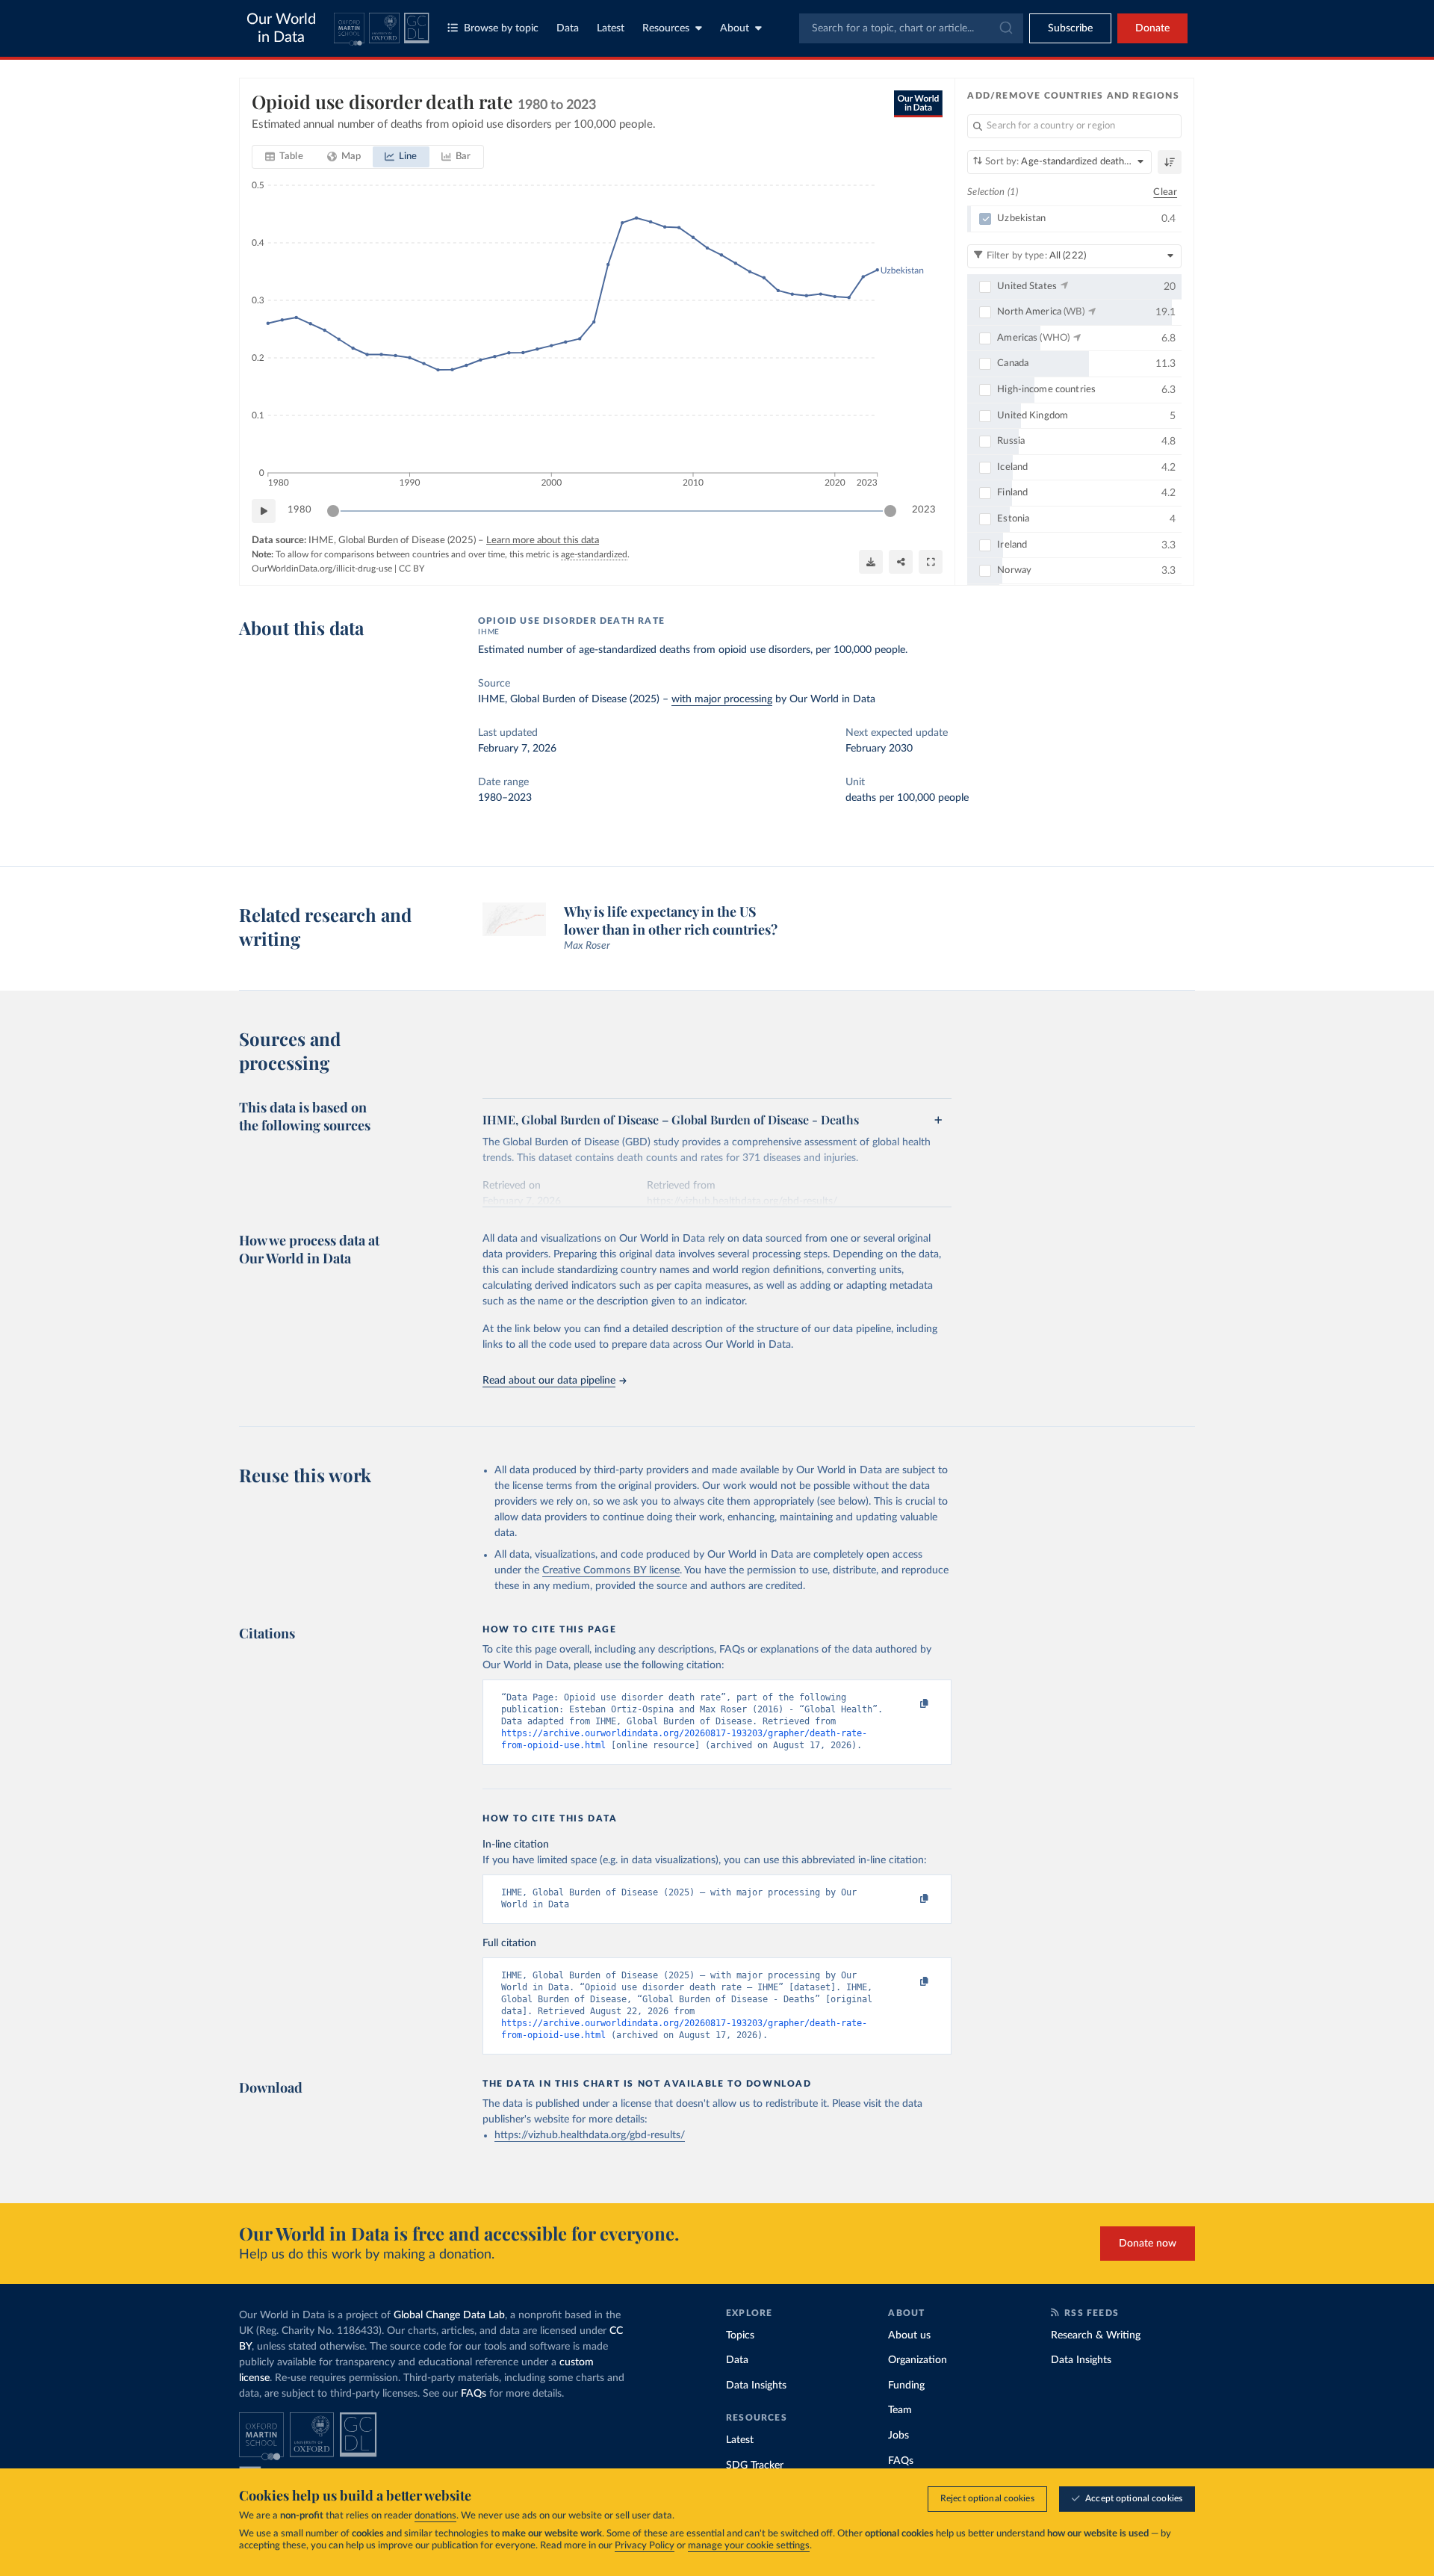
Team (900, 2410)
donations (435, 2516)
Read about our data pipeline (549, 1381)
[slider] (333, 511)
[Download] (871, 562)
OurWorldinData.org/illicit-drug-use (322, 569)
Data (568, 28)
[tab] (284, 157)
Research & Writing (1096, 2335)
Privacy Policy (645, 2546)
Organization (918, 2360)
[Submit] (1005, 28)
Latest (611, 28)
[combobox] (911, 28)
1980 (299, 510)
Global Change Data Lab (449, 2315)
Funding (906, 2385)
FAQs (474, 2394)
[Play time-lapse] (264, 511)
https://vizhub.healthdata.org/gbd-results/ (590, 2135)
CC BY (412, 569)
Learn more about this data (543, 541)
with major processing (722, 699)
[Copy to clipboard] (909, 1704)
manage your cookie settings (749, 2546)
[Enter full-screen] (931, 562)
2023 (924, 510)
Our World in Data (281, 28)
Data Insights (756, 2385)
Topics (740, 2335)
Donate (1152, 28)
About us (909, 2335)
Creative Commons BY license (611, 1570)
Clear (1165, 192)
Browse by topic (501, 28)
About (735, 28)
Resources (666, 28)
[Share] (901, 562)
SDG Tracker (755, 2465)
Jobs (898, 2436)
